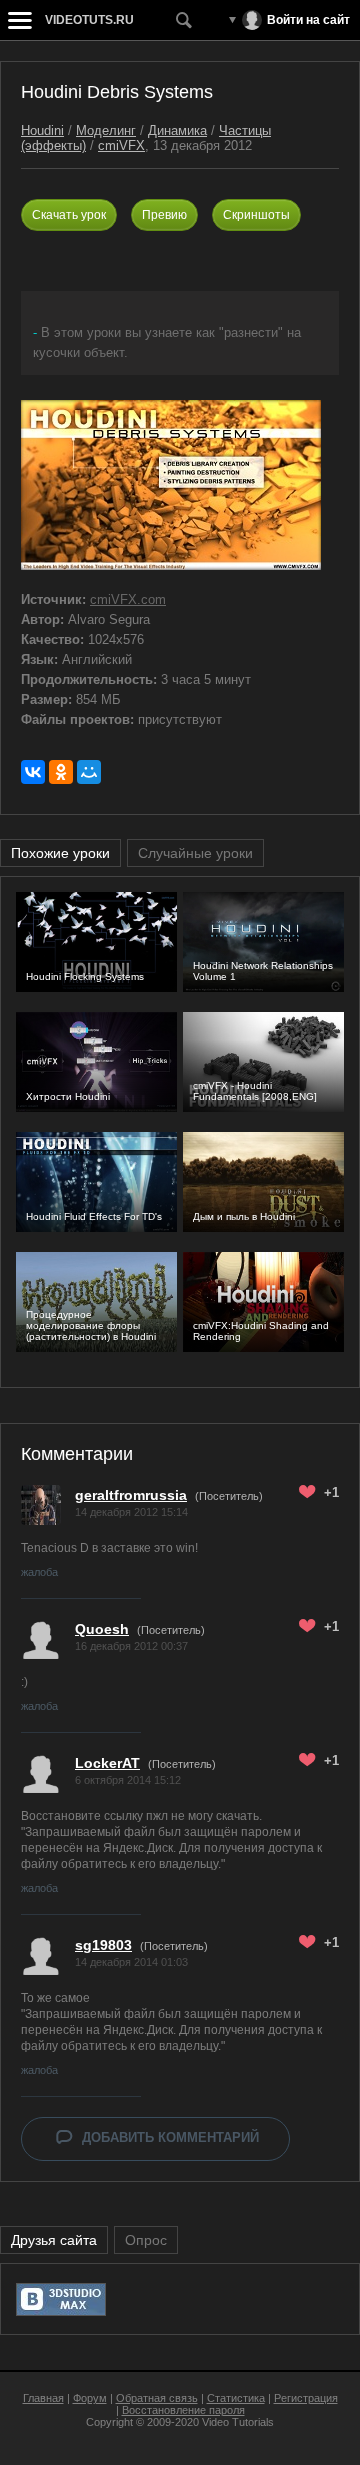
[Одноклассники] (61, 772)
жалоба (39, 1572)
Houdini (42, 130)
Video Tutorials (238, 2422)
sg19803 (103, 1945)
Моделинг (106, 130)
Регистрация (306, 2398)
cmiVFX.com (128, 599)
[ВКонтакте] (33, 772)
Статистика (236, 2398)
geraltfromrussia (131, 1495)
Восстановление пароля (183, 2410)
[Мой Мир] (89, 772)
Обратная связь (157, 2398)
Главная (43, 2398)
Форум (90, 2398)
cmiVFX (121, 145)
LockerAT (107, 1763)
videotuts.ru (89, 20)
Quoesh (102, 1629)
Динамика (177, 130)
